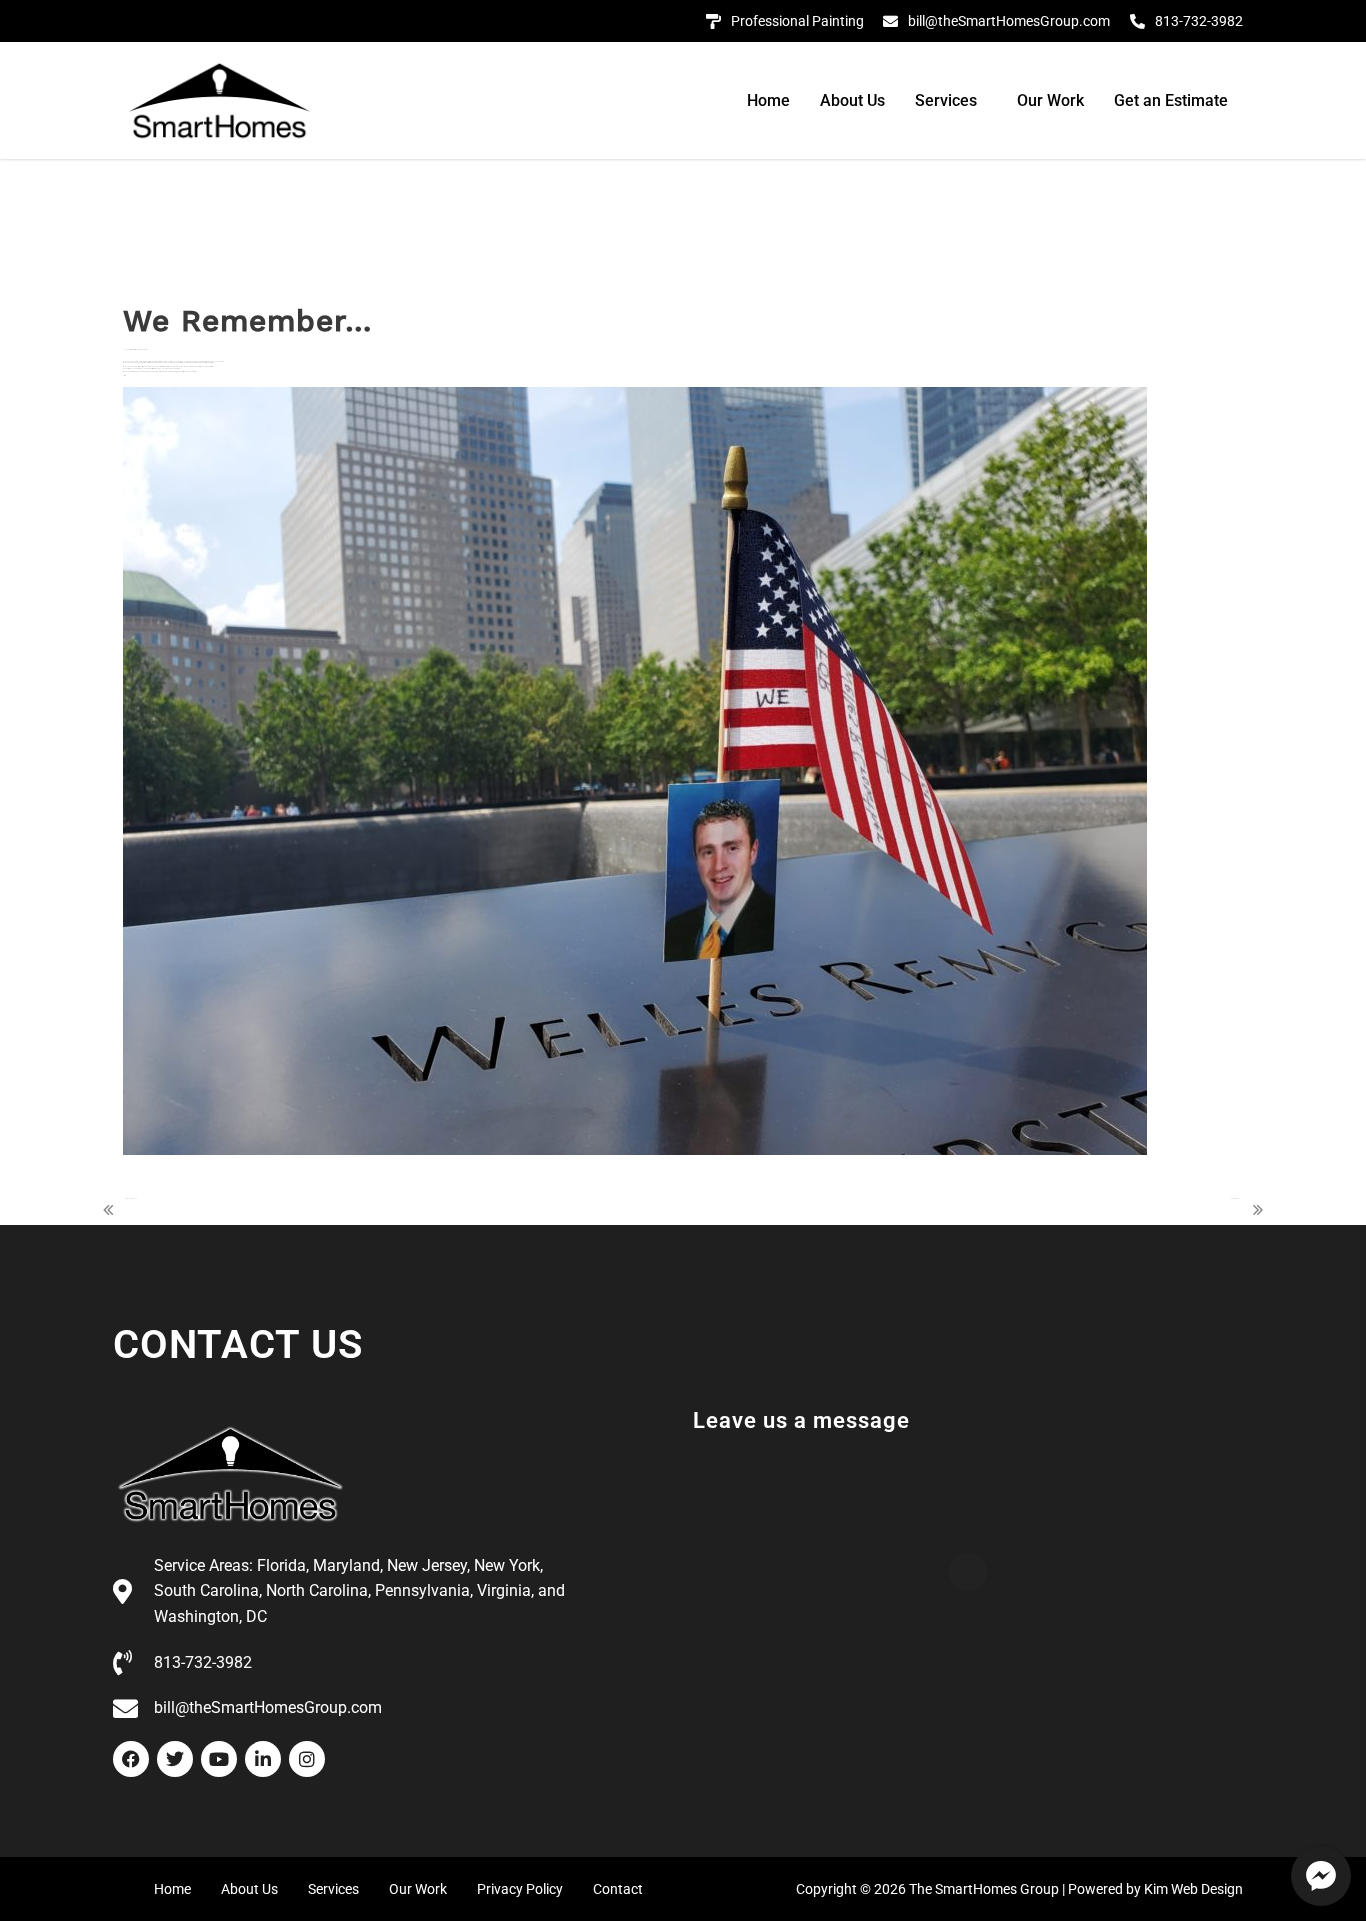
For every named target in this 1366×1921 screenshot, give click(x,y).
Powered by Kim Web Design (1155, 1889)
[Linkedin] (263, 1759)
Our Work (1050, 100)
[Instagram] (307, 1759)
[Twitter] (175, 1759)
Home (768, 100)
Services (946, 100)
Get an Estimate (1171, 100)
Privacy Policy (520, 1889)
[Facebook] (131, 1759)
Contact (618, 1889)
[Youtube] (219, 1759)
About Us (852, 100)
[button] (951, 101)
